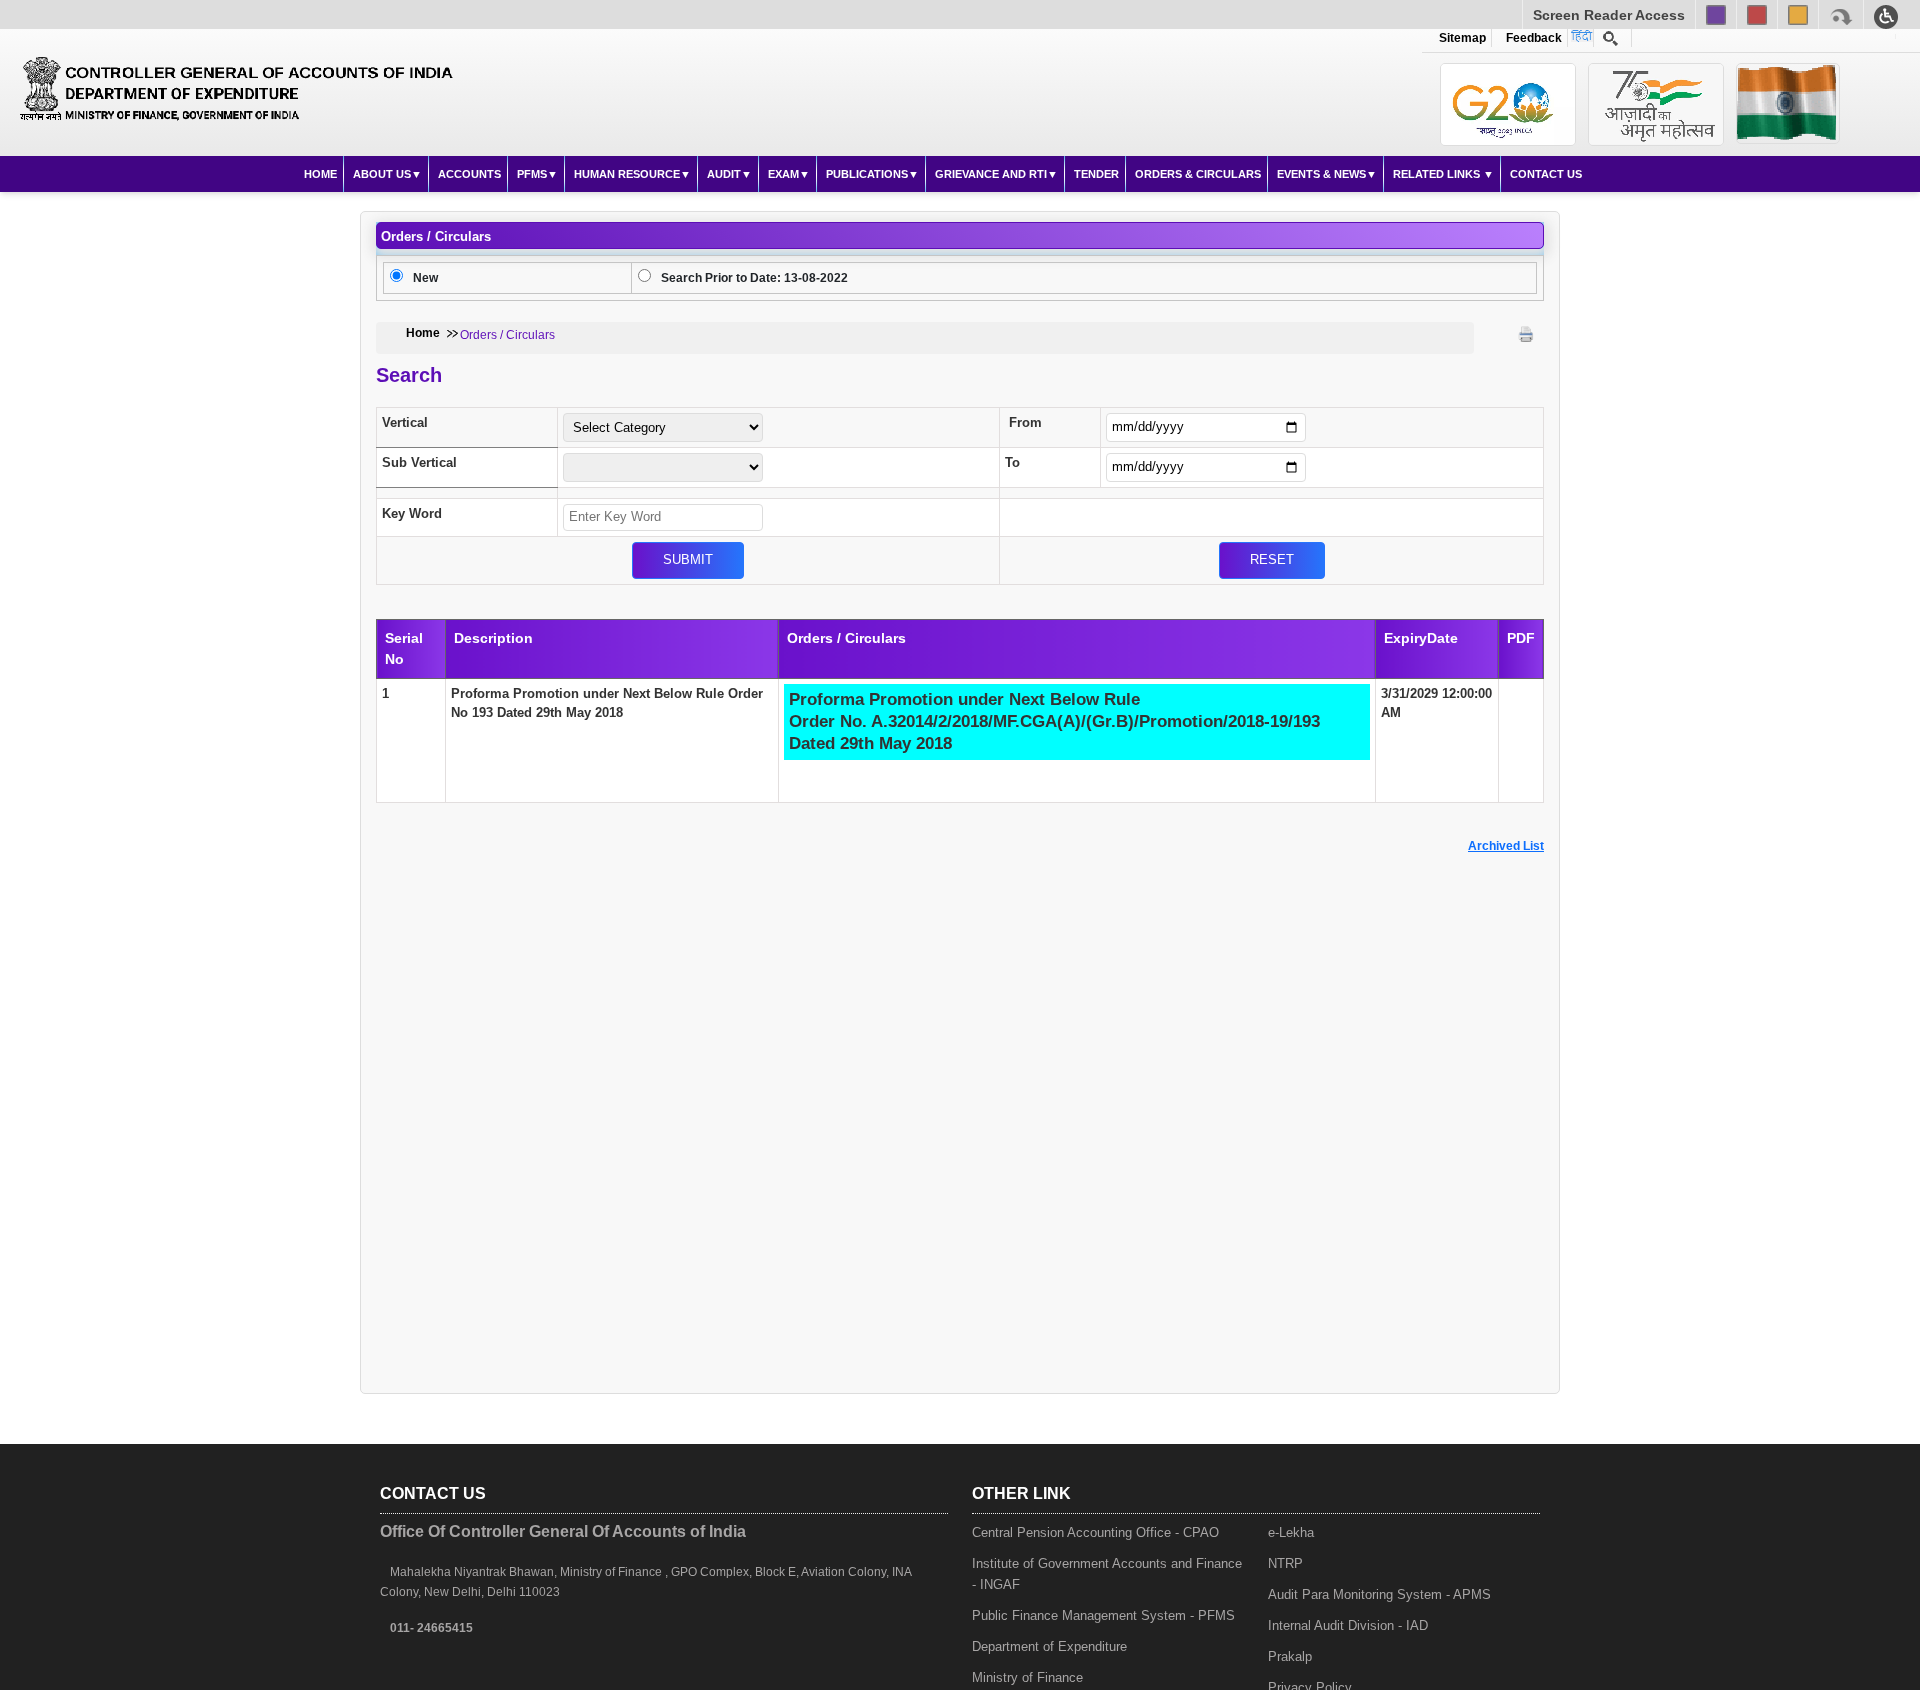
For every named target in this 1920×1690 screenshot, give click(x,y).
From (1025, 422)
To (1012, 462)
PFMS (532, 174)
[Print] (1526, 334)
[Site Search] (1610, 38)
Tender (1096, 174)
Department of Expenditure (1049, 1646)
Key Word (412, 513)
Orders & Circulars (1198, 174)
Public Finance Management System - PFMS (1103, 1615)
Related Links (1438, 174)
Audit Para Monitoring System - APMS (1379, 1594)
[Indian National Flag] (1508, 104)
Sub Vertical (419, 462)
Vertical (405, 422)
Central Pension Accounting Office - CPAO (1095, 1532)
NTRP (1285, 1563)
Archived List (1506, 846)
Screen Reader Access (1609, 15)
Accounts (469, 174)
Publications (867, 174)
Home (320, 174)
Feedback (1531, 38)
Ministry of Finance (1027, 1677)
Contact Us (1546, 174)
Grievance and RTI (991, 174)
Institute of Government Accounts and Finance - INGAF (1107, 1574)
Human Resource (627, 174)
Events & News (1321, 174)
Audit (724, 174)
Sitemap (1462, 38)
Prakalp (1290, 1656)
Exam (783, 174)
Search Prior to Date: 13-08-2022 (754, 278)
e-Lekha (1291, 1532)
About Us (382, 174)
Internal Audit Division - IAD (1348, 1625)
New (425, 278)
